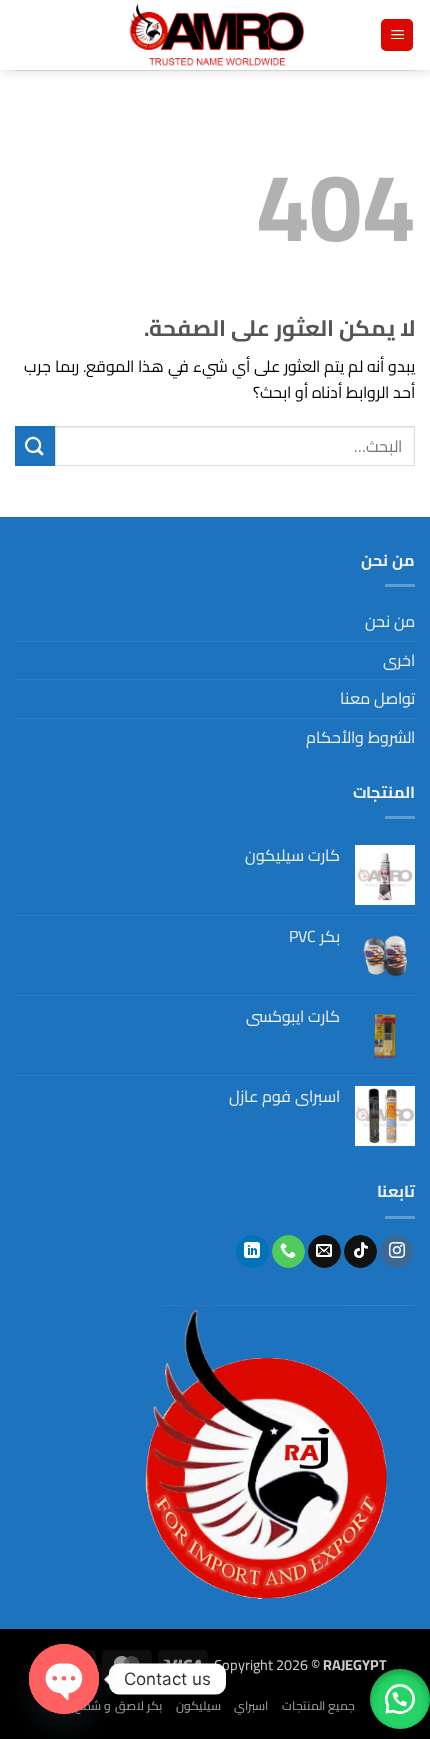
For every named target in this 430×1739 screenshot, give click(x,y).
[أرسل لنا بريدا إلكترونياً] (324, 1252)
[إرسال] (35, 445)
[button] (397, 35)
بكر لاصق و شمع (119, 1705)
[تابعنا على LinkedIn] (252, 1252)
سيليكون (198, 1705)
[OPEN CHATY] (64, 1679)
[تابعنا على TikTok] (360, 1252)
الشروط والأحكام (360, 737)
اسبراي (251, 1705)
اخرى (399, 660)
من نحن (390, 621)
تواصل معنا (377, 698)
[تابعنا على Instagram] (396, 1252)
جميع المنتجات (319, 1705)
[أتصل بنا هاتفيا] (288, 1252)
